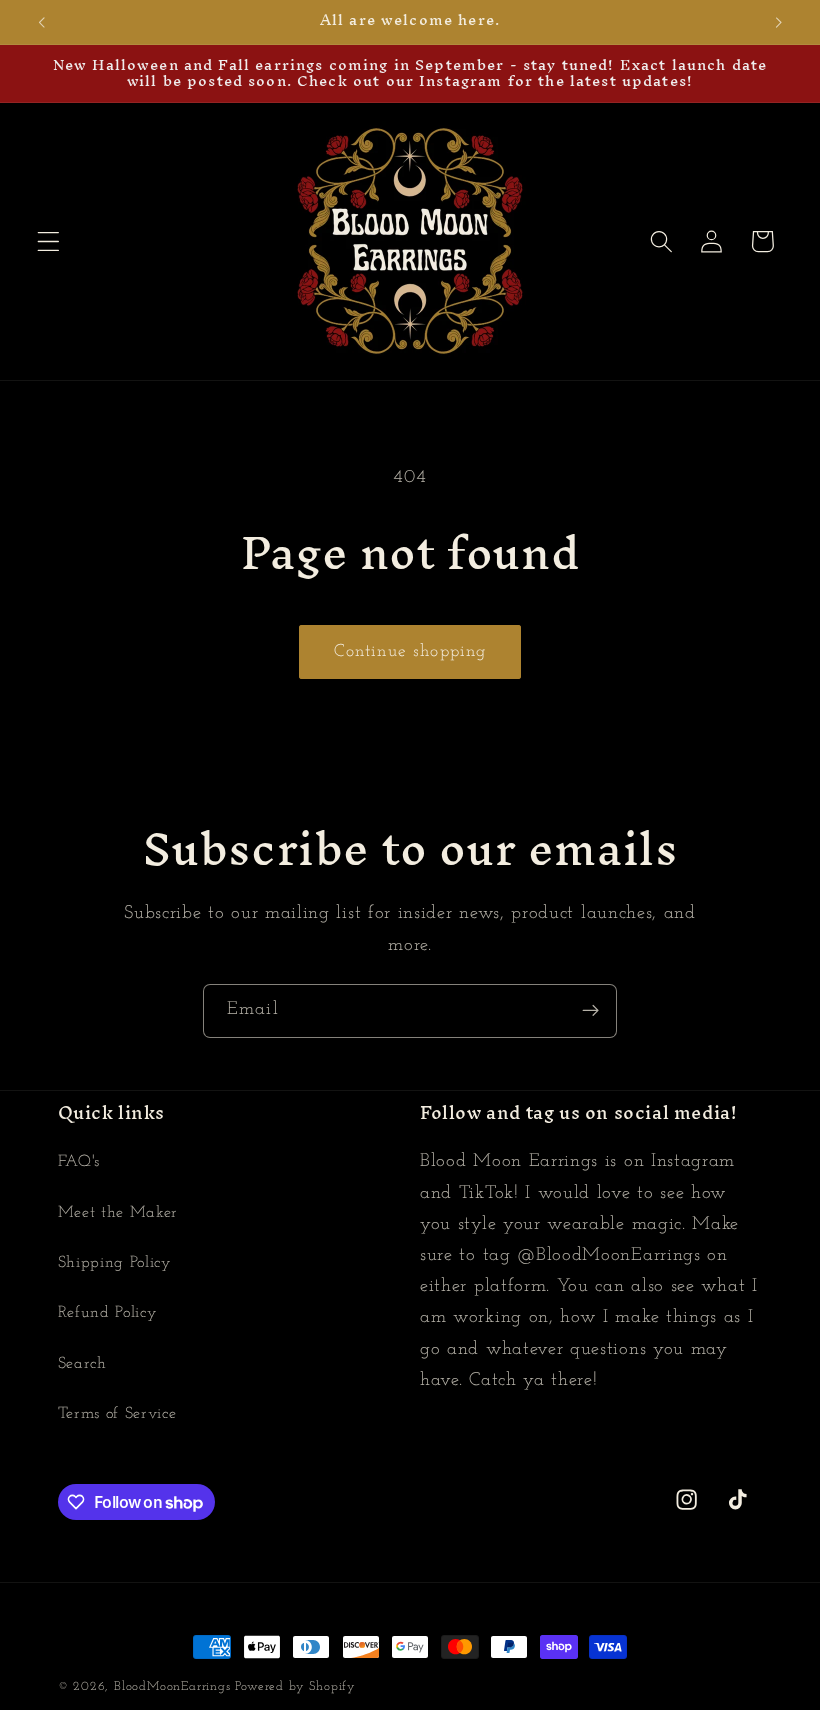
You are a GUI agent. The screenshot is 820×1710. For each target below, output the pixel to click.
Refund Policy (108, 1313)
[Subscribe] (590, 1011)
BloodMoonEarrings (172, 1687)
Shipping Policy (115, 1263)
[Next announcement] (778, 22)
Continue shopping (410, 651)
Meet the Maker (118, 1213)
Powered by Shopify (295, 1687)
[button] (48, 241)
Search (82, 1364)
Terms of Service (117, 1414)
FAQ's (79, 1162)
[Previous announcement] (42, 22)
